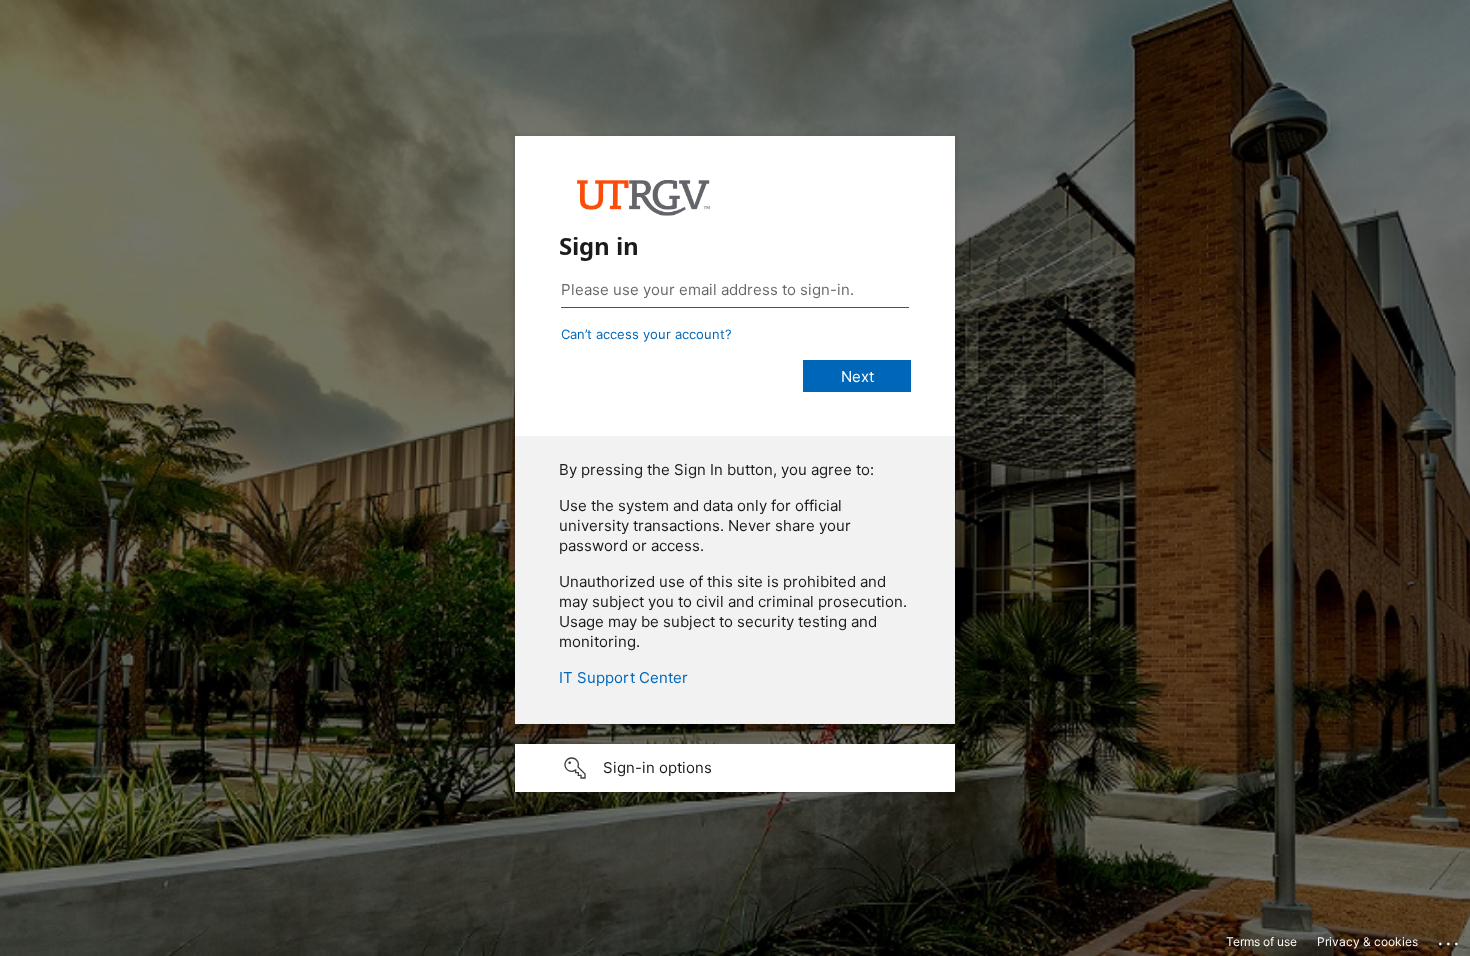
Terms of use (1261, 941)
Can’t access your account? (646, 334)
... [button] (1450, 939)
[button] (735, 768)
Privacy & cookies (1367, 941)
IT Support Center (623, 677)
